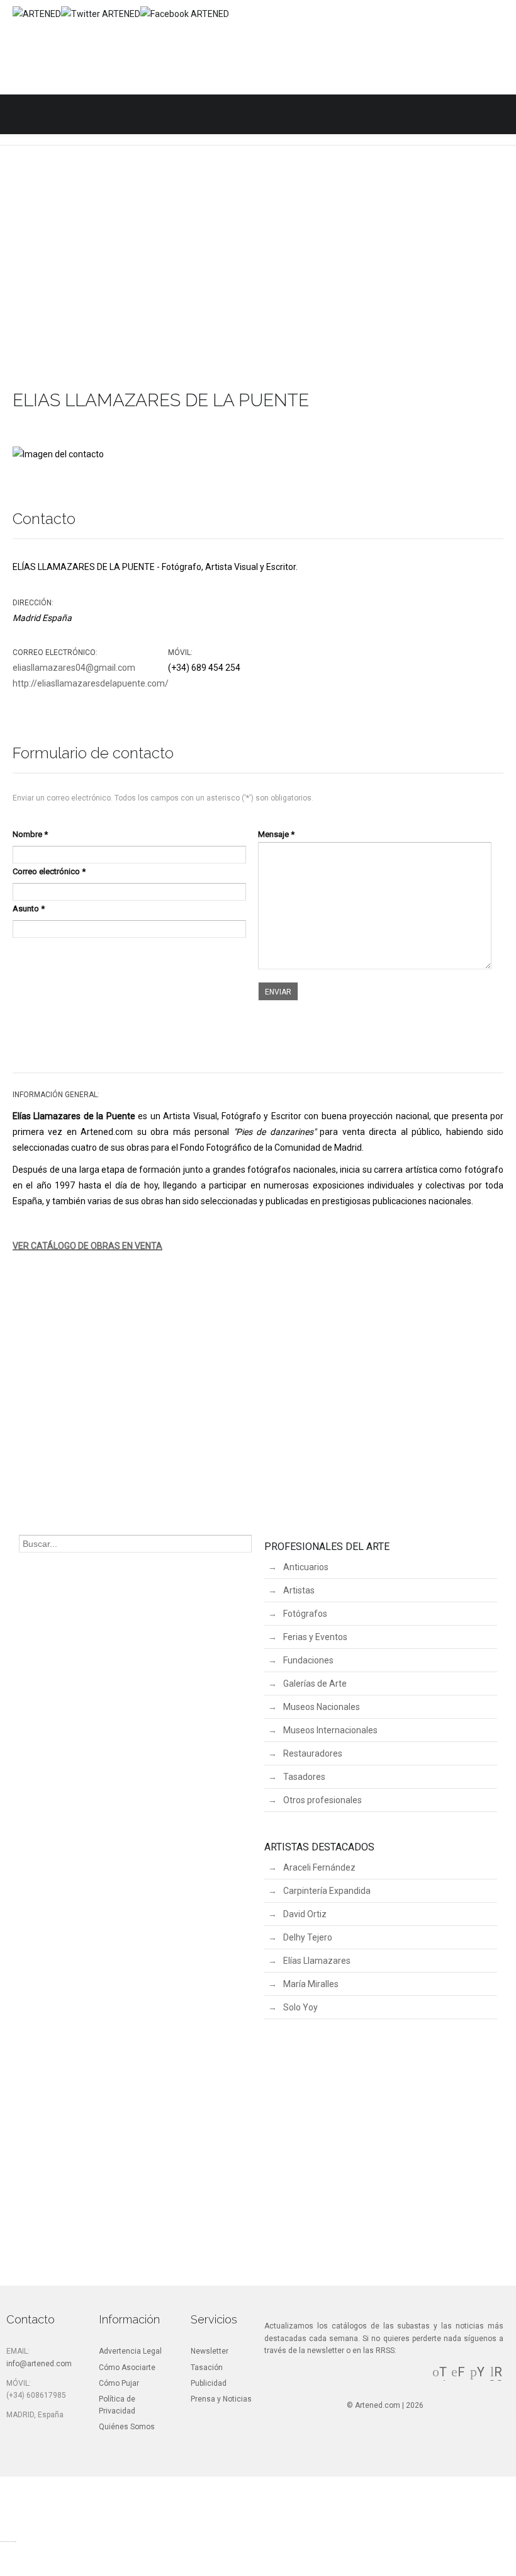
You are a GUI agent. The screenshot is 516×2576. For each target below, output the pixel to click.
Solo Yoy (300, 2007)
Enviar (278, 992)
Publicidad (209, 2383)
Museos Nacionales (322, 1707)
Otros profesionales (322, 1800)
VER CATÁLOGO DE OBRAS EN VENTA (87, 1246)
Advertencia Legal (130, 2351)
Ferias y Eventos (315, 1637)
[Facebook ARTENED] (185, 14)
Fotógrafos (305, 1614)
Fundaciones (308, 1660)
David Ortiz (305, 1914)
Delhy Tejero (308, 1937)
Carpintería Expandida (327, 1891)
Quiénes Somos (127, 2427)
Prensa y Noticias (221, 2399)
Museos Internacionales (330, 1730)
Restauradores (313, 1753)
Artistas (299, 1590)
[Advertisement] (258, 284)
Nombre (30, 834)
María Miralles (311, 1984)
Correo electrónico (49, 871)
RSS (496, 2379)
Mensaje (276, 834)
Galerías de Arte (315, 1684)
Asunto (29, 909)
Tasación (207, 2368)
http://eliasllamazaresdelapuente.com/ (91, 683)
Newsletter (210, 2351)
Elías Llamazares (317, 1961)
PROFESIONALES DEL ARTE (327, 1547)
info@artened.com (39, 2364)
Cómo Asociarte (127, 2368)
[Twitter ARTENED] (101, 14)
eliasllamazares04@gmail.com (74, 668)
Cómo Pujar (119, 2383)
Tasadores (304, 1777)
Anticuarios (306, 1567)
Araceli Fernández (319, 1867)
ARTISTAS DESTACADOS (319, 1847)
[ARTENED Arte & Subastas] (37, 14)
